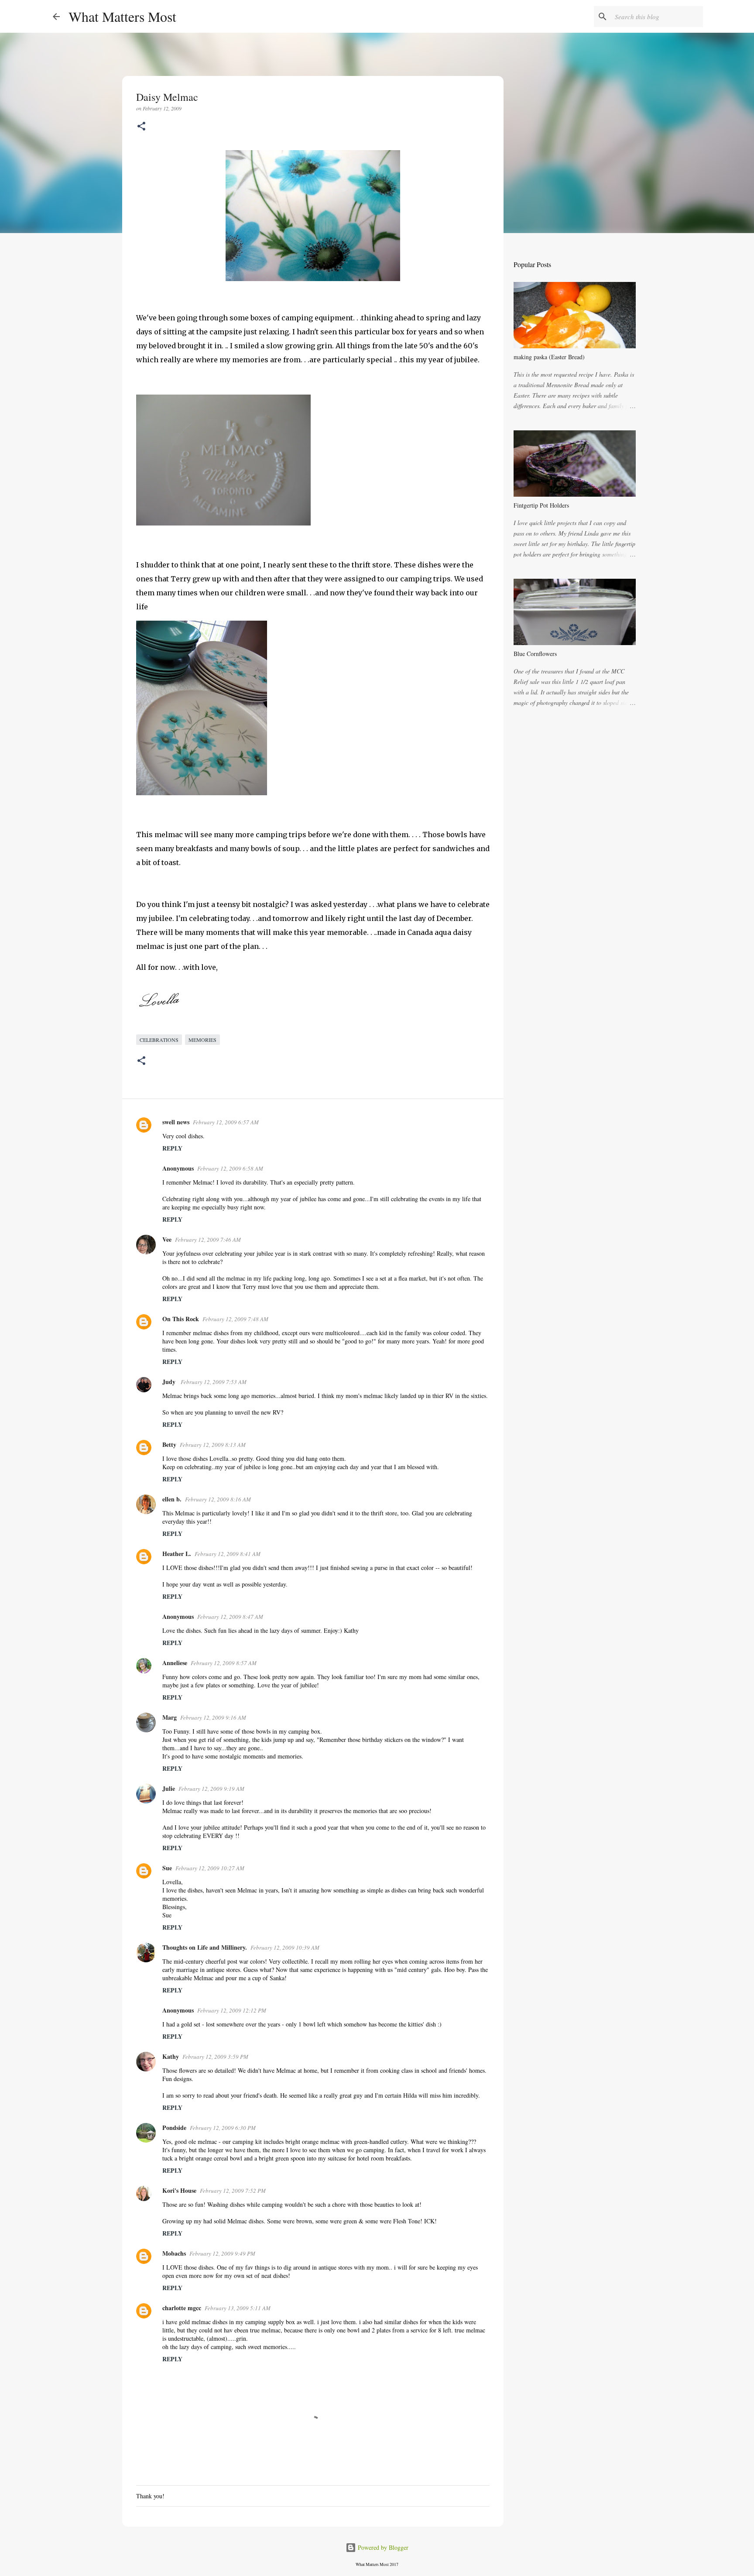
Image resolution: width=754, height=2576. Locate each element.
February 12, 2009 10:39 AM (285, 1947)
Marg (170, 1717)
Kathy (171, 2056)
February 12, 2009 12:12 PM (232, 2010)
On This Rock (181, 1319)
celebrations (159, 1040)
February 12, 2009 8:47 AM (230, 1617)
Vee (167, 1239)
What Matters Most (122, 16)
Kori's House (179, 2190)
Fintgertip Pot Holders (541, 505)
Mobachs (174, 2253)
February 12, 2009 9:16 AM (213, 1717)
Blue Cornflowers (535, 654)
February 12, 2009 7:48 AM (235, 1319)
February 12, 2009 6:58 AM (230, 1168)
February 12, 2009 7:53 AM (214, 1382)
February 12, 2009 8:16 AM (218, 1499)
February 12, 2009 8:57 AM (224, 1663)
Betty (169, 1444)
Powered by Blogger (382, 2547)
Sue (167, 1868)
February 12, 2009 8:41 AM (228, 1554)
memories (202, 1040)
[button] (141, 127)
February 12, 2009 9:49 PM (222, 2253)
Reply (172, 1148)
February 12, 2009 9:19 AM (211, 1789)
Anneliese (175, 1663)
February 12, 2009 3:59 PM (215, 2057)
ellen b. (172, 1499)
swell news (176, 1122)
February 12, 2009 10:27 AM (210, 1868)
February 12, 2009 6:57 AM (226, 1122)
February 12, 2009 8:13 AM (213, 1445)
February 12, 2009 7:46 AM (208, 1240)
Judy (170, 1382)
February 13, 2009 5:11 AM (238, 2308)
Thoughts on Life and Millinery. (205, 1947)
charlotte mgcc (182, 2308)
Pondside (174, 2128)
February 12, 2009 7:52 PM (233, 2191)
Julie (169, 1788)
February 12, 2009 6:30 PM (223, 2128)
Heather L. (177, 1554)
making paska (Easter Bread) (549, 357)
